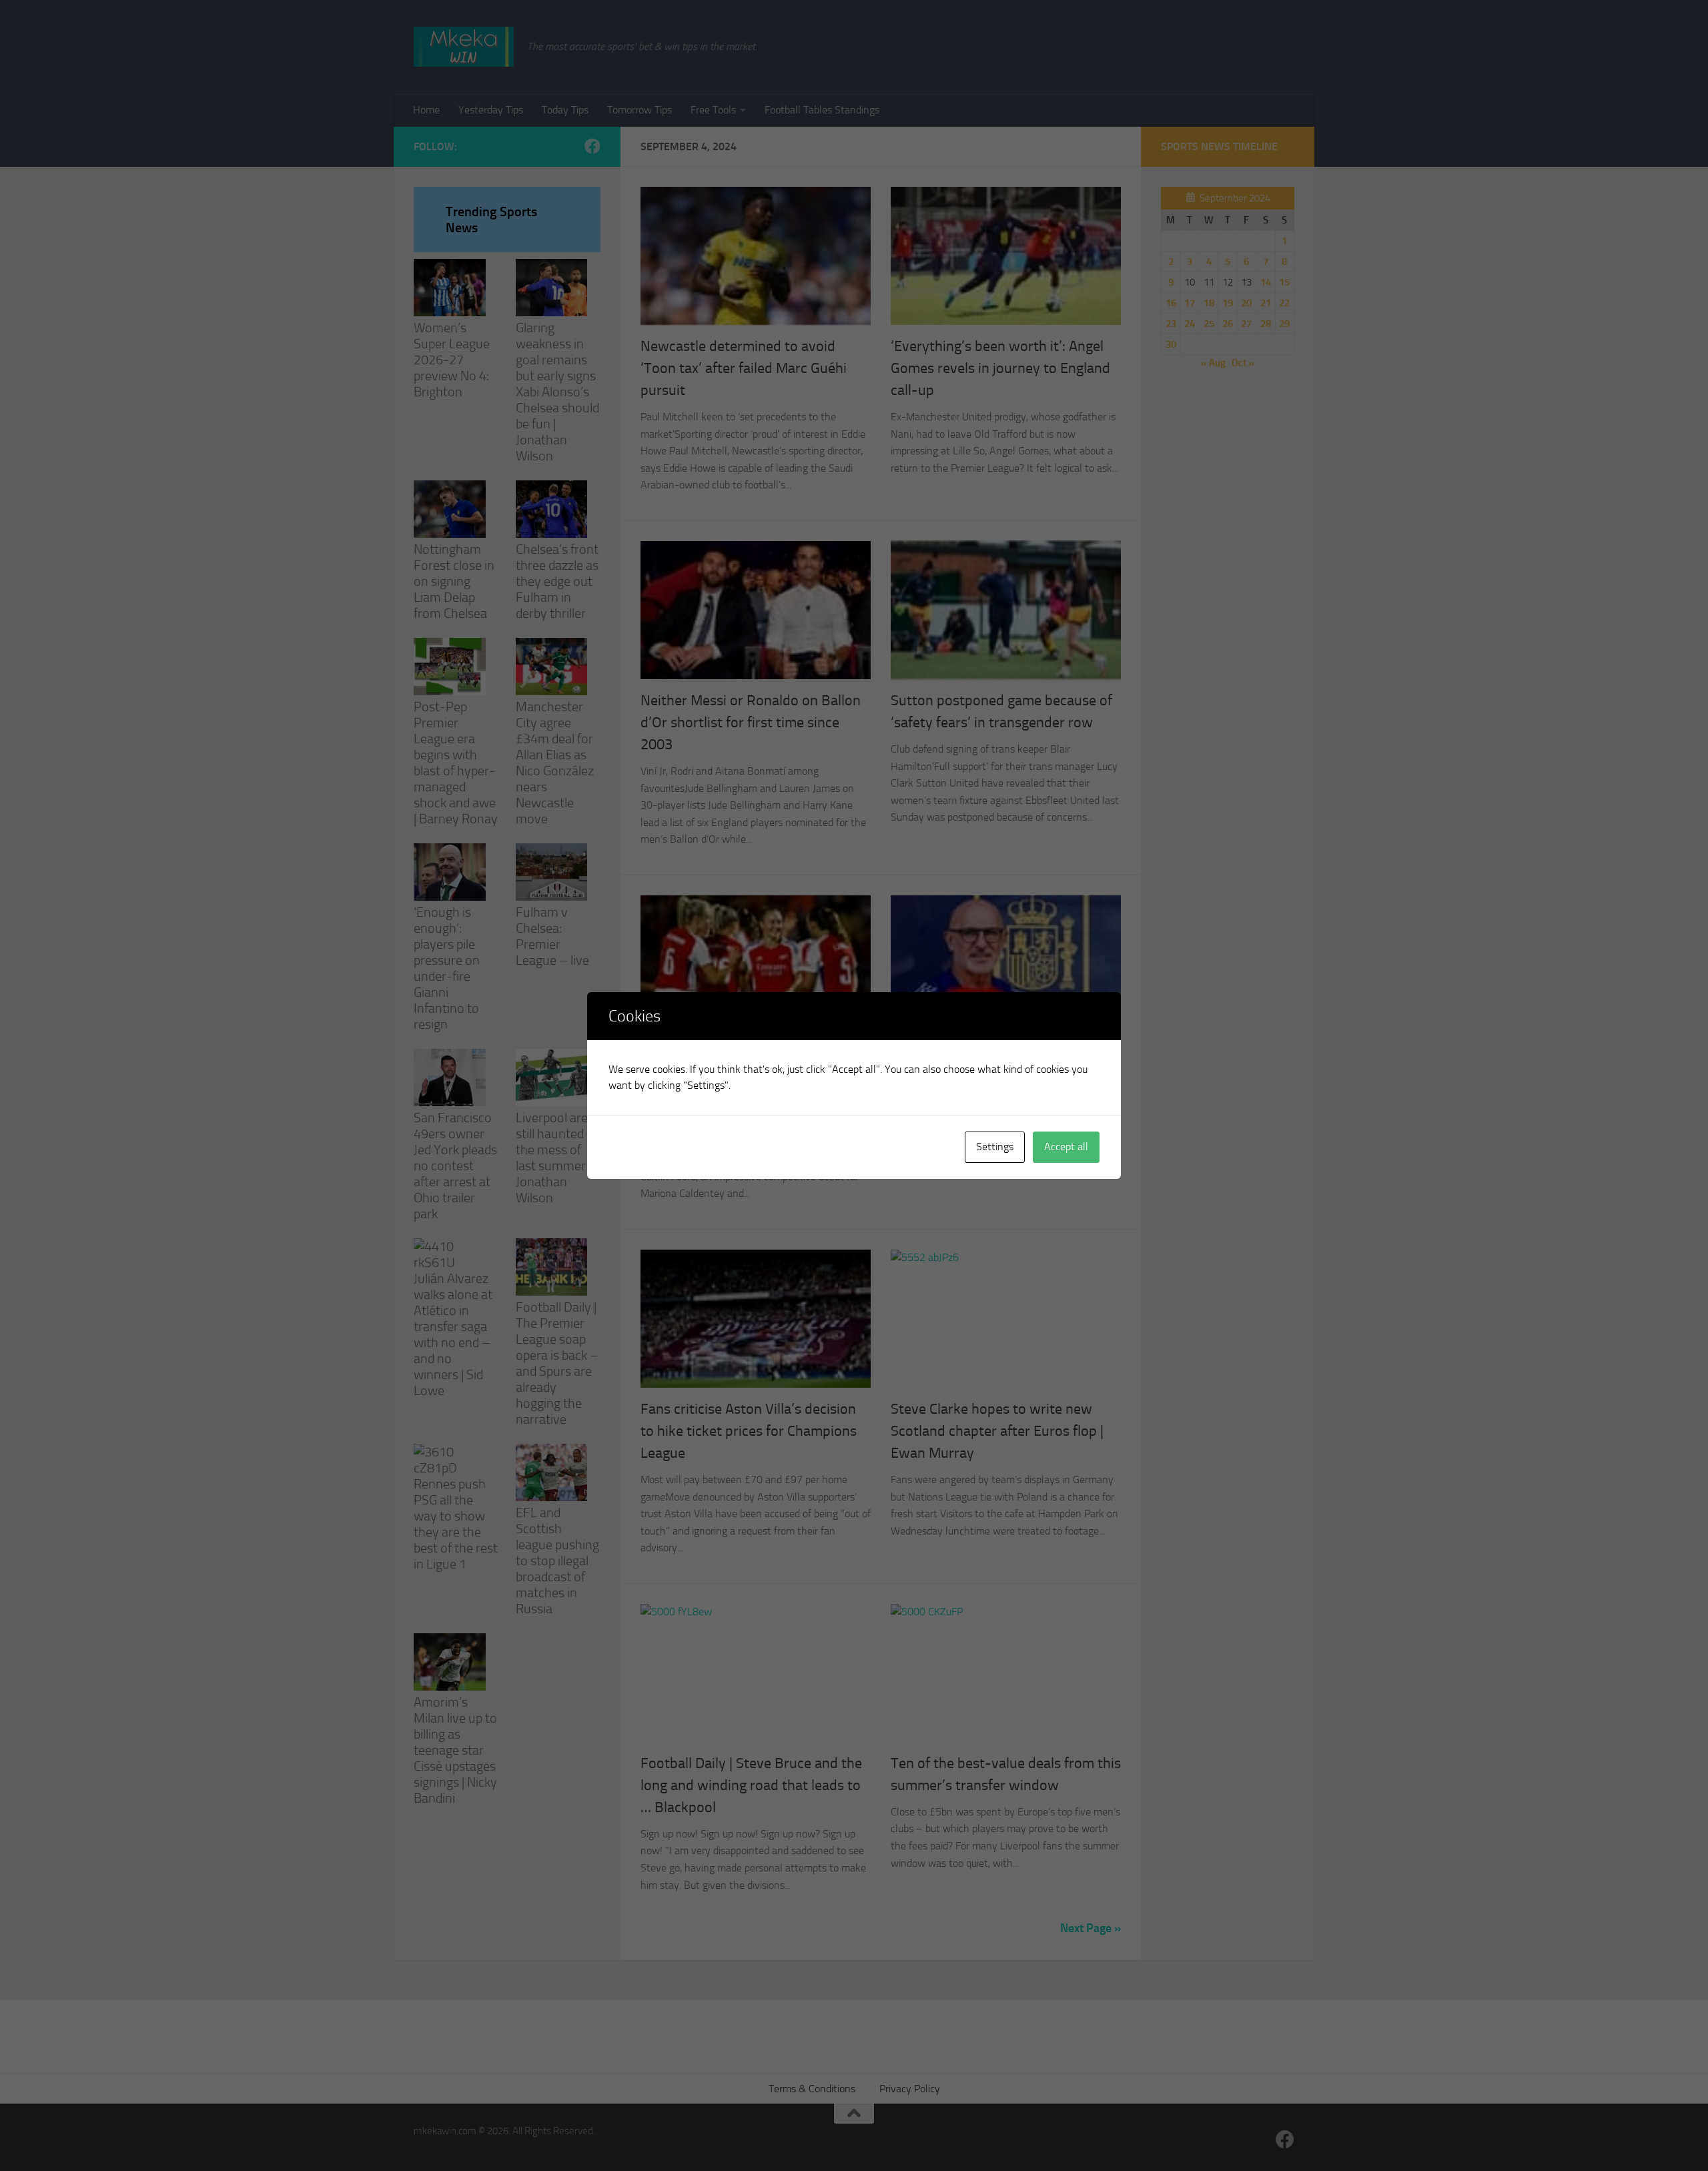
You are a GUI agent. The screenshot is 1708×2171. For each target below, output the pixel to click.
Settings (995, 1147)
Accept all (1066, 1147)
